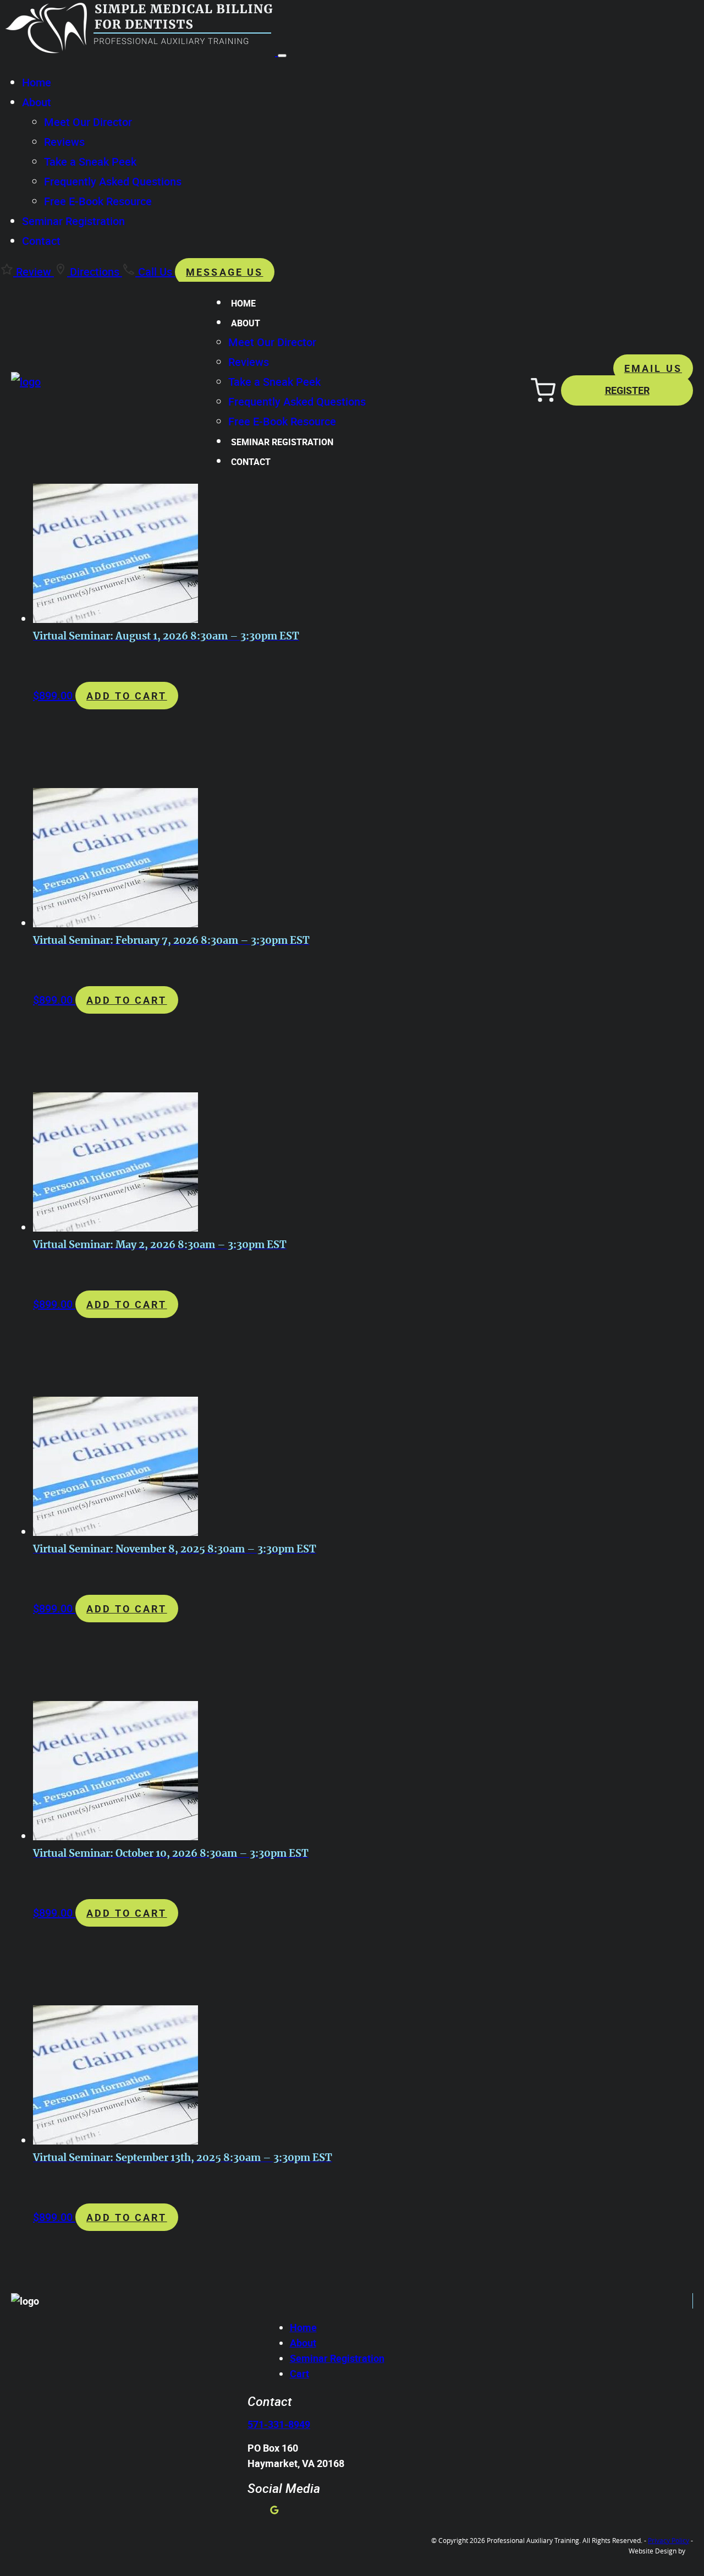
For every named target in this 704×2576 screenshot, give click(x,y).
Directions (95, 272)
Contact (41, 241)
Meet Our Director (88, 122)
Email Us (653, 368)
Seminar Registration (73, 221)
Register (627, 390)
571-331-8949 (279, 2424)
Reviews (64, 142)
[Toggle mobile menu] (282, 56)
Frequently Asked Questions (113, 181)
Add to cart (127, 696)
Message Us (225, 272)
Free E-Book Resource (98, 201)
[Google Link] (274, 2511)
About (37, 102)
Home (37, 82)
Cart (299, 2373)
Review (34, 272)
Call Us (155, 272)
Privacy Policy (669, 2540)
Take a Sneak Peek (90, 162)
